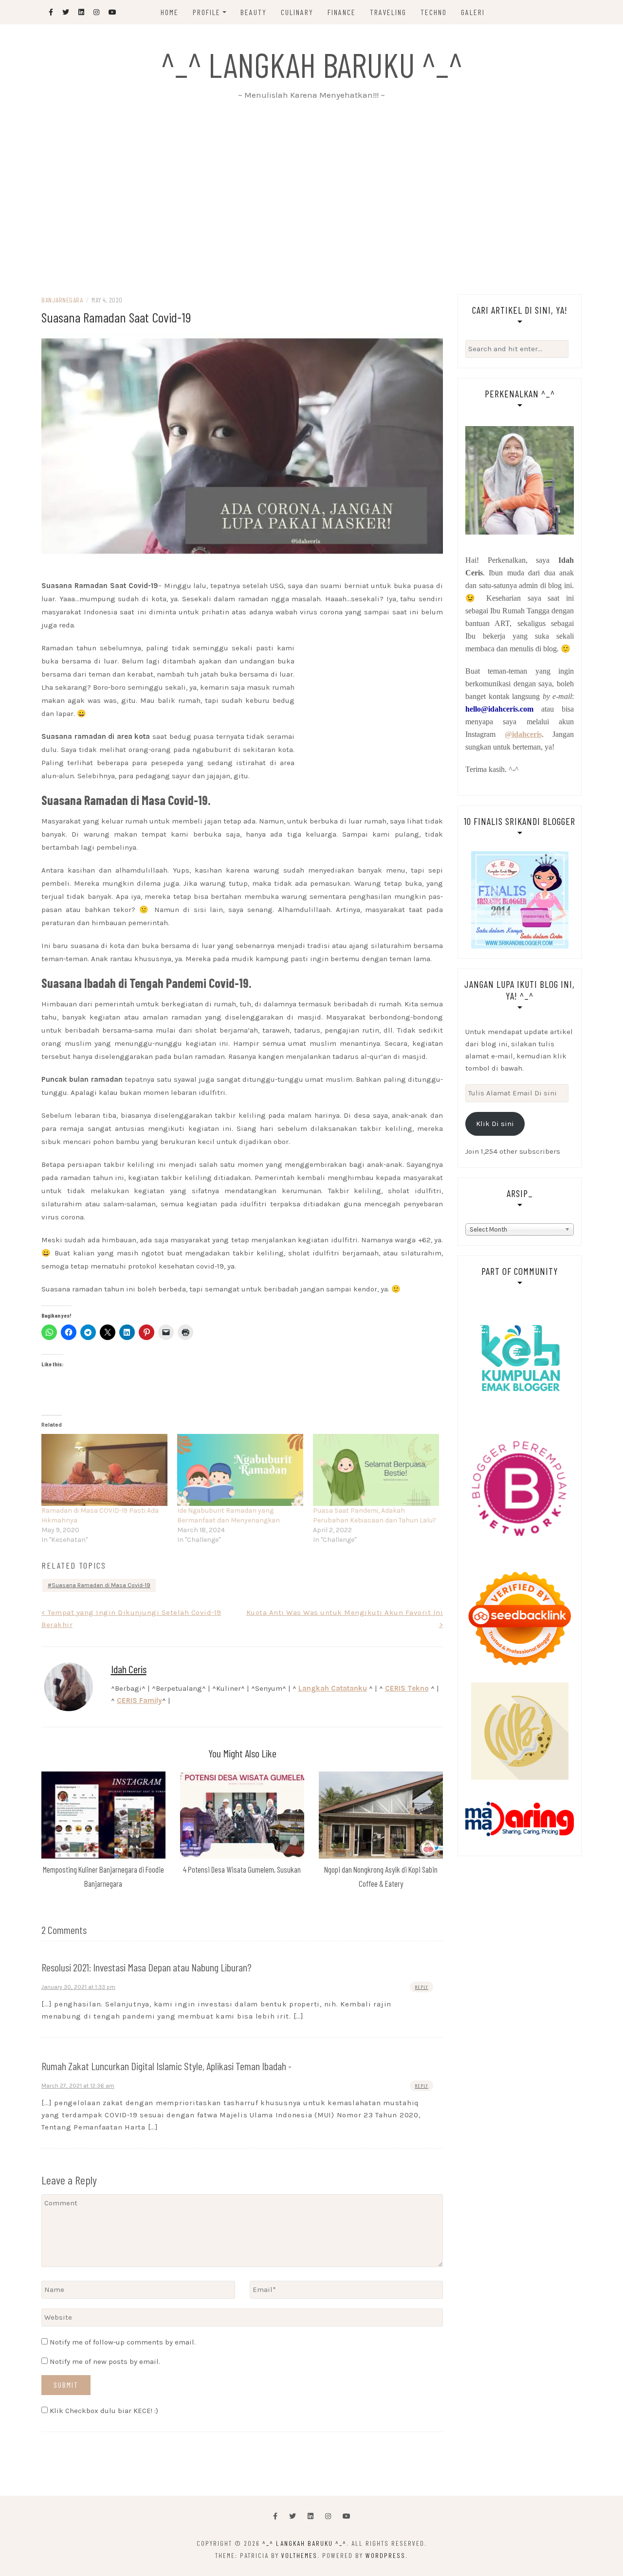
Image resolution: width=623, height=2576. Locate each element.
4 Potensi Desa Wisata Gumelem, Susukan (242, 1869)
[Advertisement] (311, 202)
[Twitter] (293, 2516)
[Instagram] (328, 2516)
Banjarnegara (62, 300)
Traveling (388, 12)
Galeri (473, 12)
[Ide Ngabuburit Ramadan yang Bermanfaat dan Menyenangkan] (240, 1470)
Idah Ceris (129, 1669)
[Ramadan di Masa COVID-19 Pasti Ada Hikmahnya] (104, 1470)
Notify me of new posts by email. (105, 2361)
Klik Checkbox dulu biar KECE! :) (103, 2411)
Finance (342, 12)
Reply (421, 1987)
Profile (207, 12)
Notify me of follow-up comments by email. (123, 2342)
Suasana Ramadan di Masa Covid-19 (101, 1585)
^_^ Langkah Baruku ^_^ (312, 64)
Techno (434, 12)
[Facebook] (275, 2516)
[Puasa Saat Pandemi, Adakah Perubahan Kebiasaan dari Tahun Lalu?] (376, 1470)
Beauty (254, 12)
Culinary (297, 12)
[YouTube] (347, 2516)
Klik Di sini (495, 1124)
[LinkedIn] (311, 2516)
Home (170, 12)
